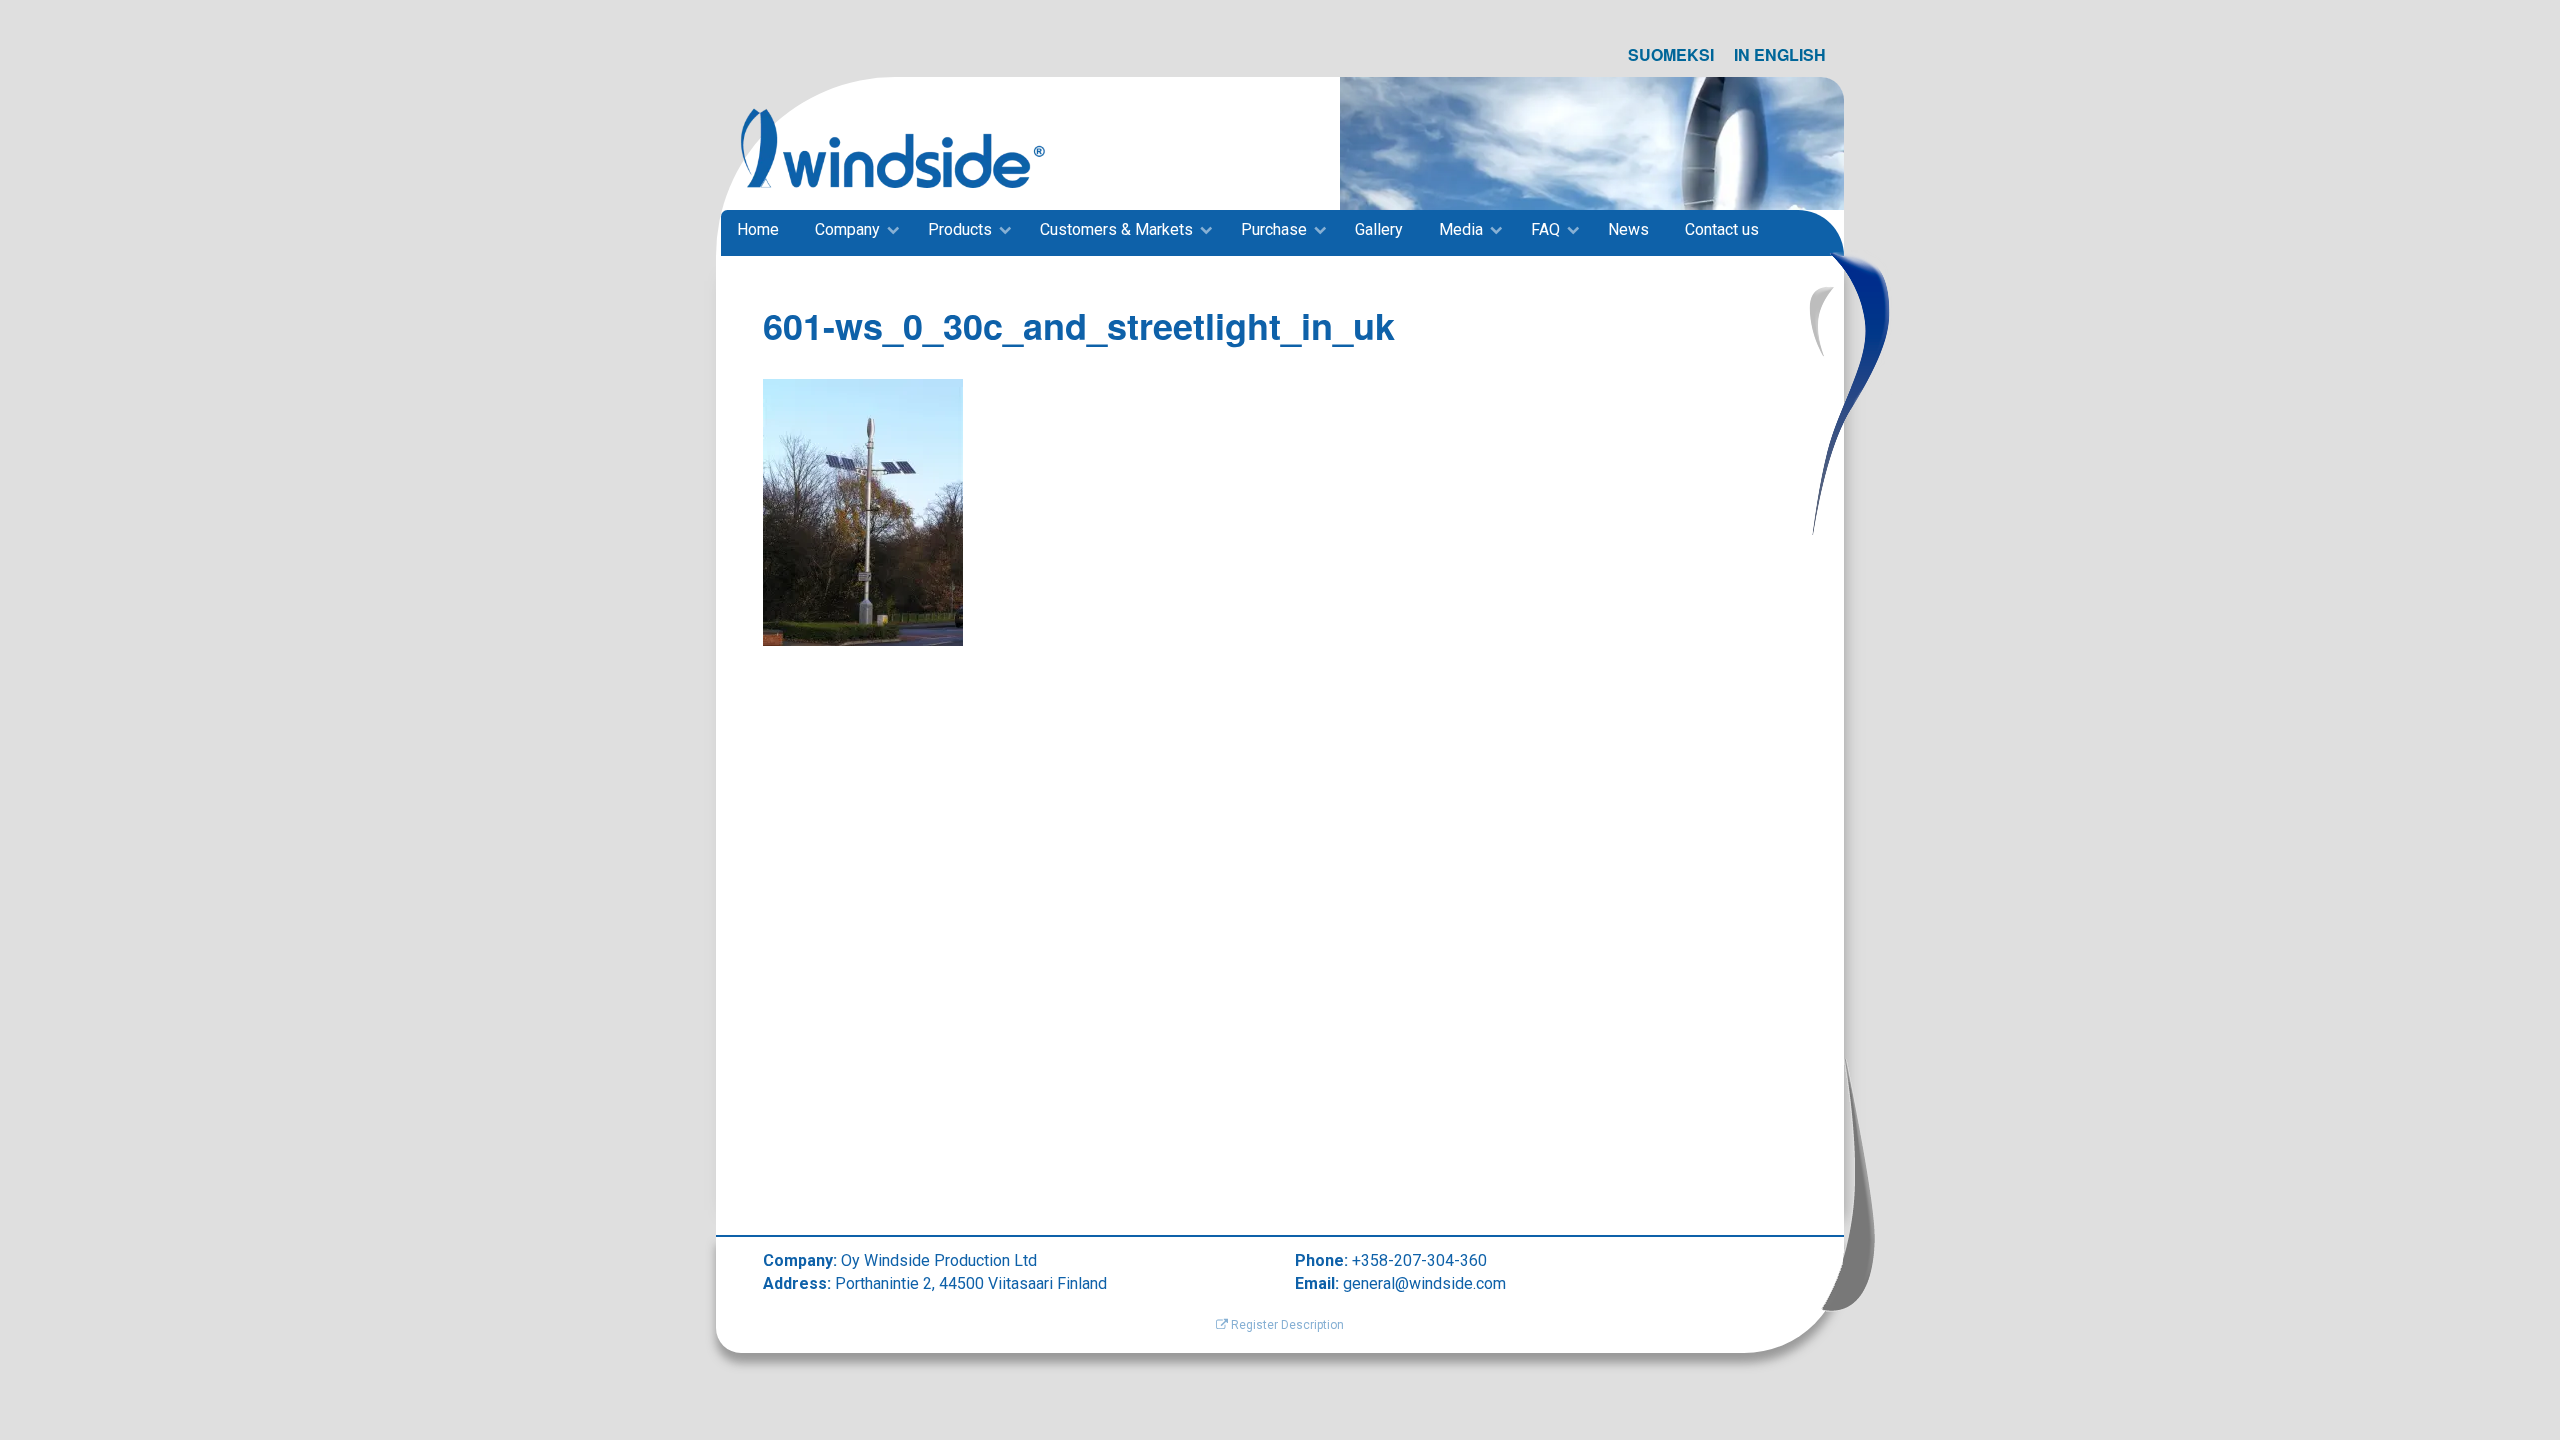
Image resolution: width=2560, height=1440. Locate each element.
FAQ (1545, 229)
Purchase (1274, 229)
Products (960, 229)
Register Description (1286, 1325)
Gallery (1379, 229)
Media (1461, 229)
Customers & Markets (1116, 229)
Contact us (1722, 229)
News (1628, 229)
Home (758, 229)
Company (847, 229)
